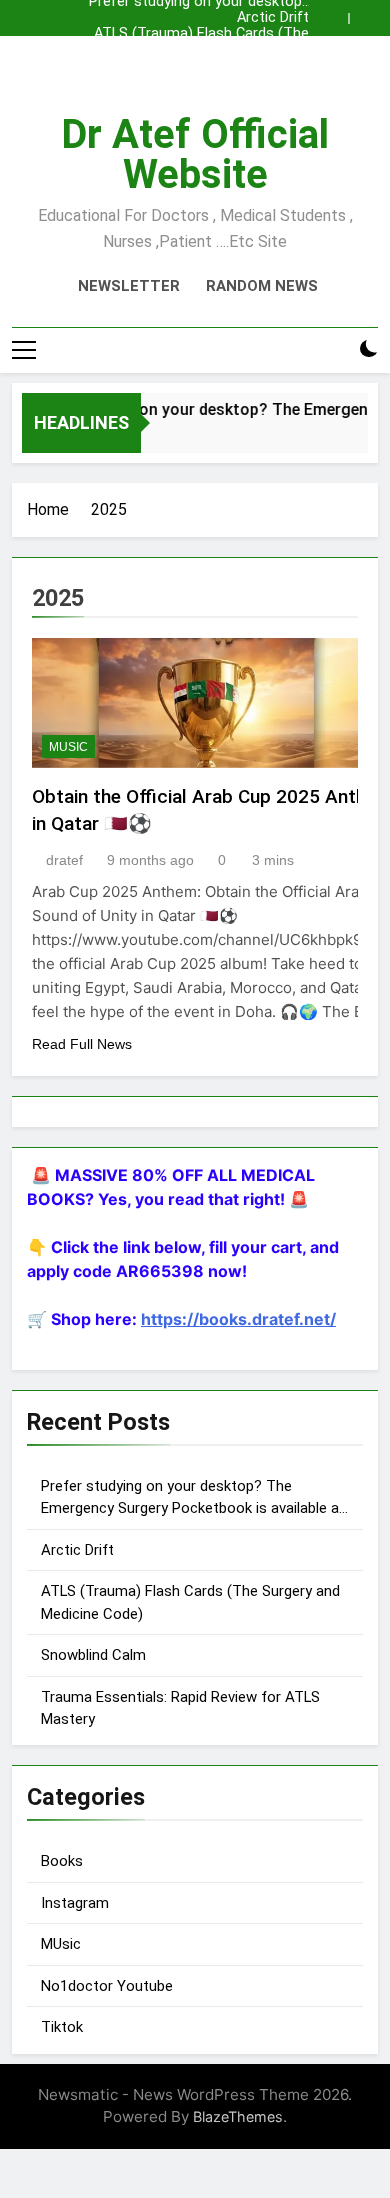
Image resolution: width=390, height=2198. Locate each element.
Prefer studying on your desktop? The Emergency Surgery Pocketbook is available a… (199, 66)
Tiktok (62, 2027)
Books (62, 1861)
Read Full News (82, 1044)
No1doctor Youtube (107, 1986)
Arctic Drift (273, 18)
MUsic (68, 747)
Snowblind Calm (257, 50)
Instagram (75, 1903)
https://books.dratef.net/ (238, 1319)
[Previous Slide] (338, 13)
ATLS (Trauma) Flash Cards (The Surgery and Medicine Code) (201, 34)
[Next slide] (368, 13)
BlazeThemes (238, 2116)
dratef (64, 860)
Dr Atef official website (195, 154)
